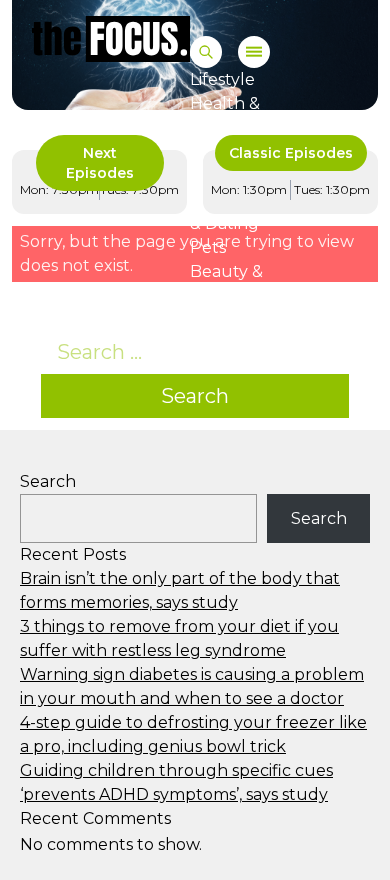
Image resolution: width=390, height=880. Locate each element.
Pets (208, 247)
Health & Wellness (226, 115)
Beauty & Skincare (226, 283)
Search (195, 396)
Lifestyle (222, 79)
